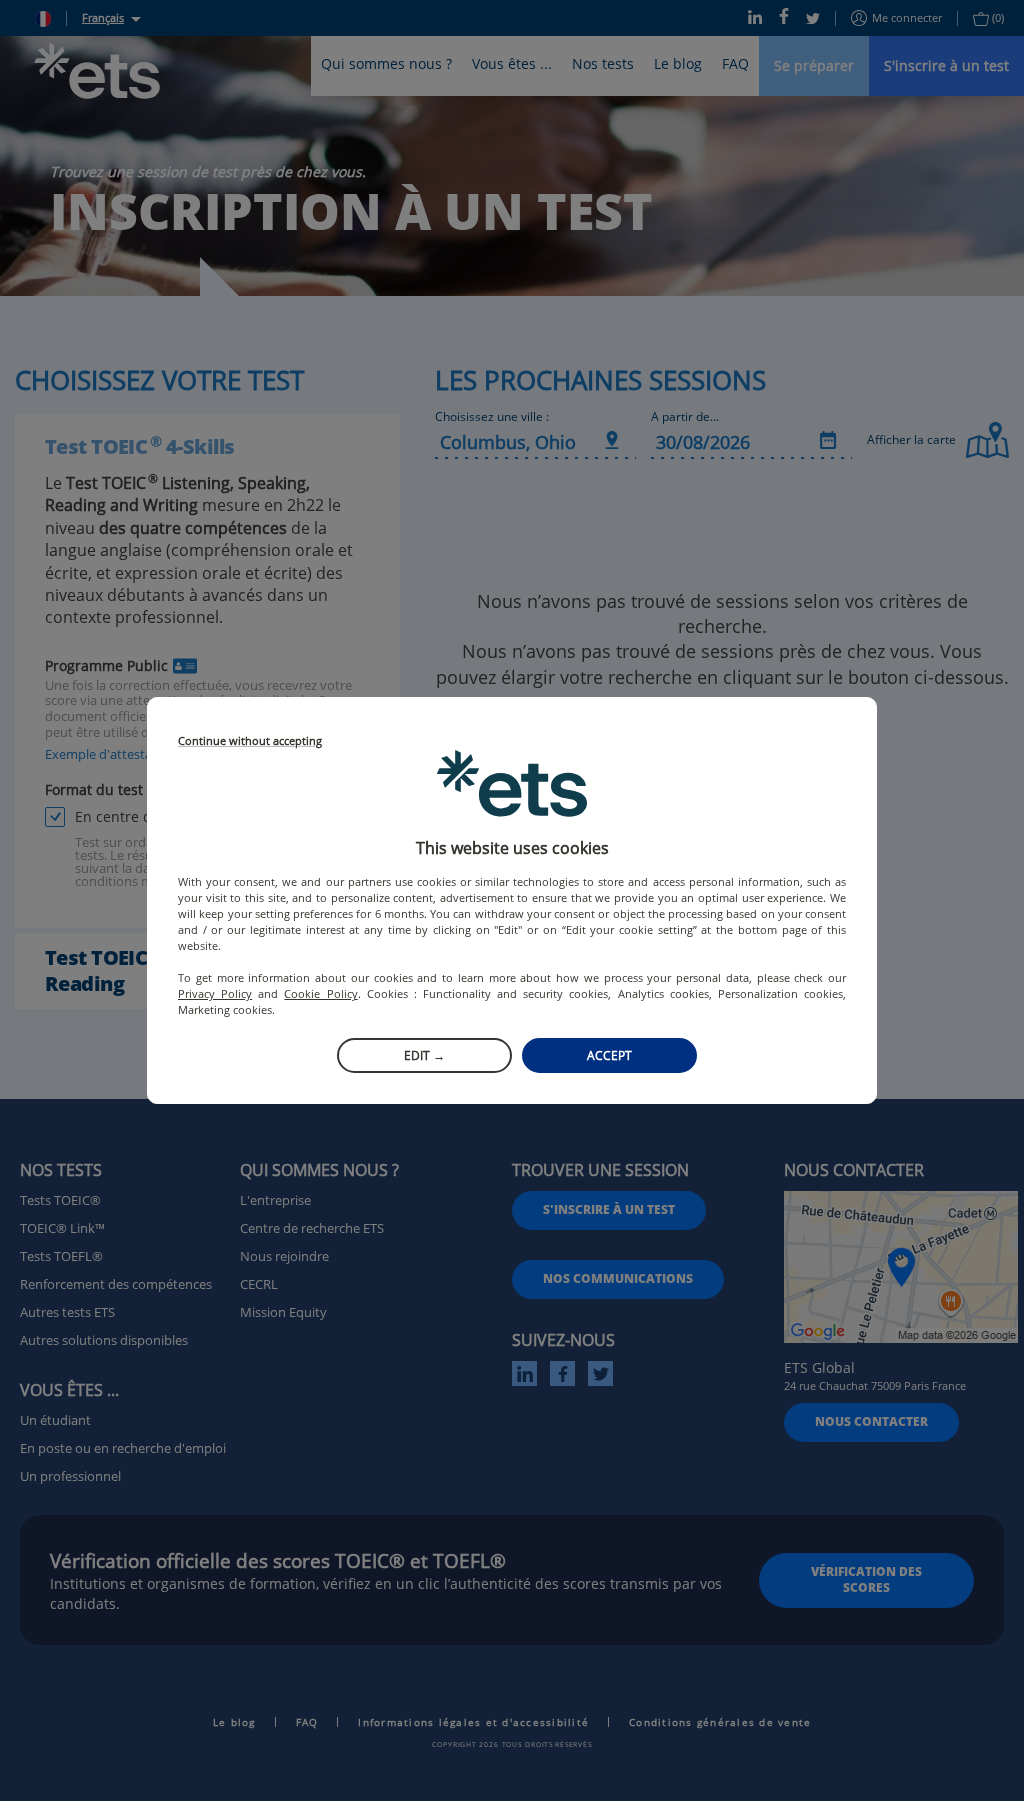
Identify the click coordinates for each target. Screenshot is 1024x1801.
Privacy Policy (215, 993)
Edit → (424, 1055)
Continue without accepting (250, 741)
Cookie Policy (320, 993)
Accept (609, 1055)
